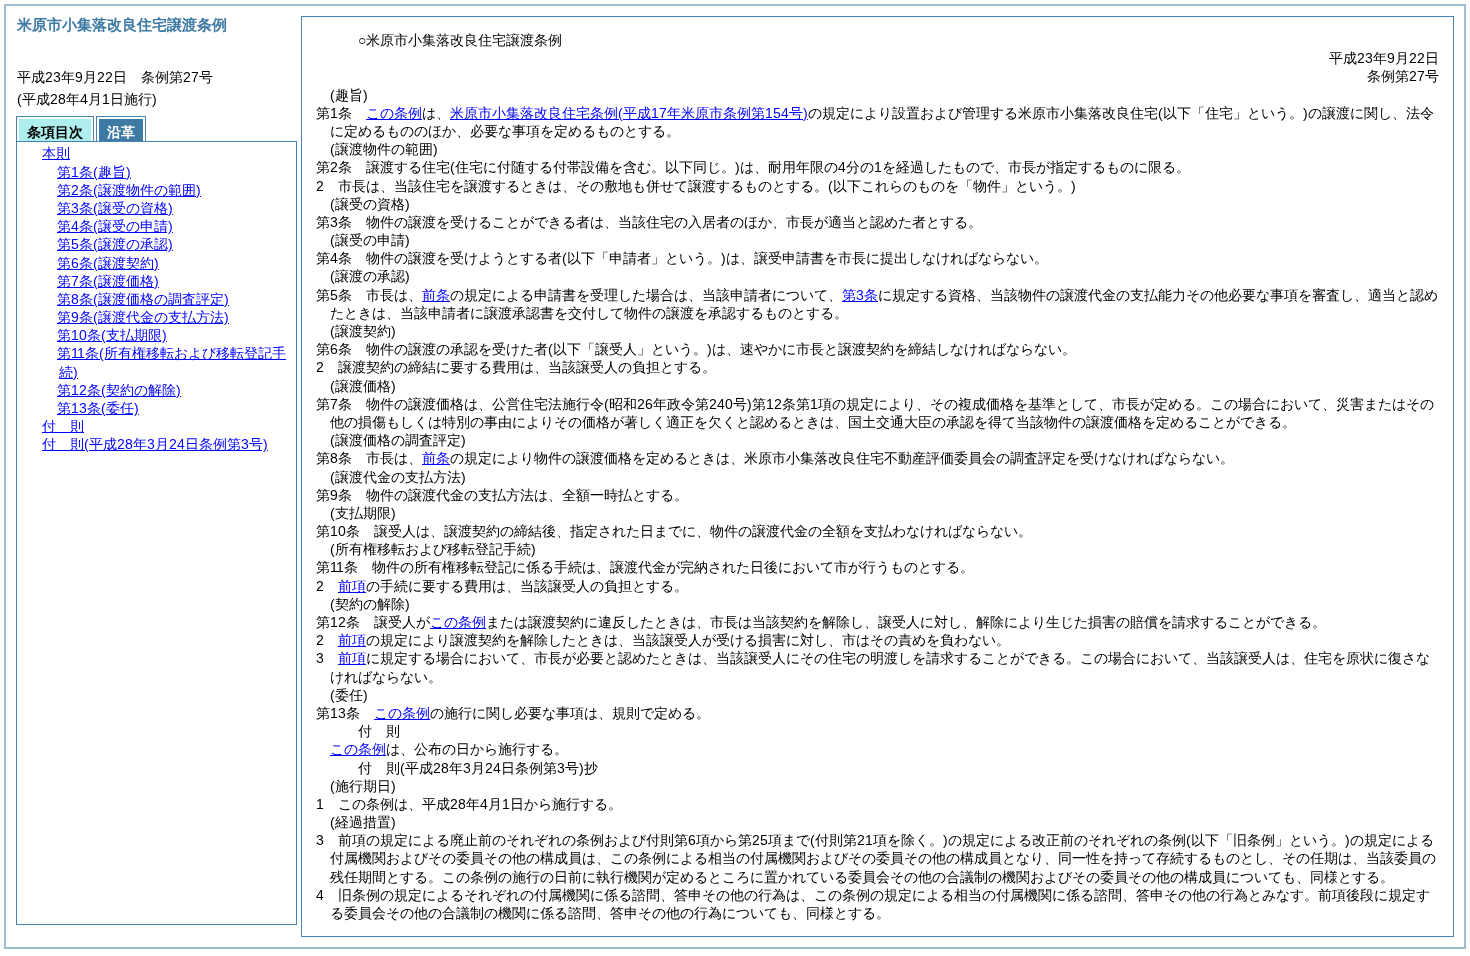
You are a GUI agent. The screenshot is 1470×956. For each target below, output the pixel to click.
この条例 (394, 113)
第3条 (860, 295)
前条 (436, 295)
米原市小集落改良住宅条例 (629, 113)
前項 (352, 586)
